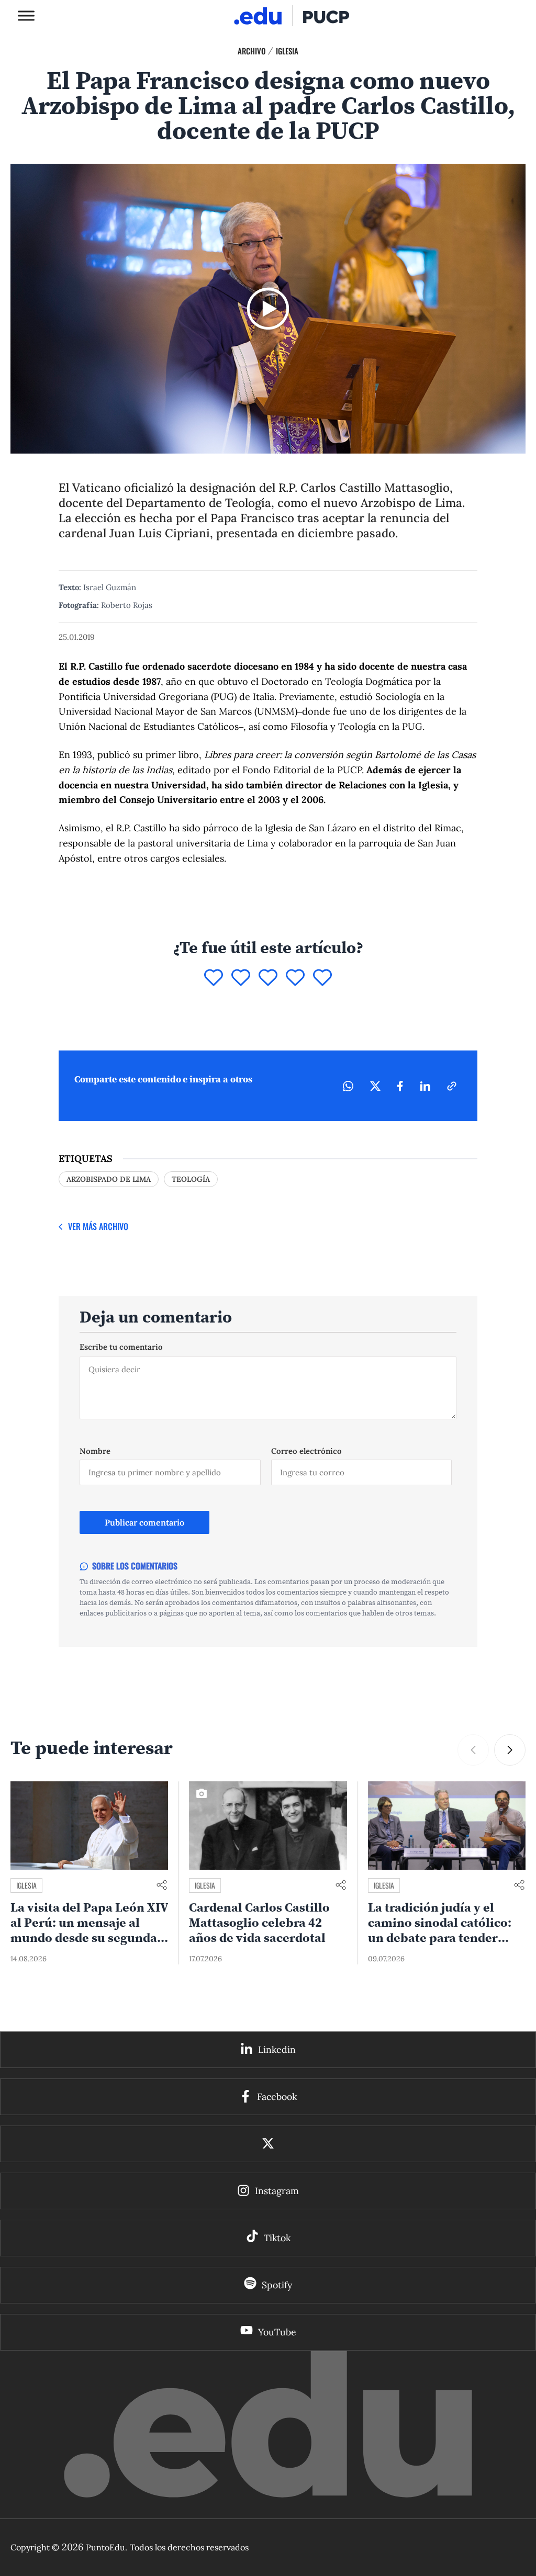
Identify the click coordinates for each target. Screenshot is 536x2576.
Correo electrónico (306, 1451)
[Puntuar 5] (322, 978)
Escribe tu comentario (121, 1347)
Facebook (277, 2097)
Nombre (95, 1451)
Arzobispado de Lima (109, 1179)
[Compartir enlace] (162, 1886)
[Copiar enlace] (452, 1086)
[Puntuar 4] (295, 978)
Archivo (252, 51)
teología (191, 1179)
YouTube (277, 2332)
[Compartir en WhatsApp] (348, 1086)
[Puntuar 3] (268, 978)
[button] (510, 1750)
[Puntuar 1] (214, 978)
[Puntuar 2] (241, 978)
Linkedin (277, 2049)
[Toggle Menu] (26, 15)
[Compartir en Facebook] (400, 1086)
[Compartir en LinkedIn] (425, 1086)
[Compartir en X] (375, 1086)
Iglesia (287, 51)
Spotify (277, 2285)
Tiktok (277, 2238)
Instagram (277, 2191)
